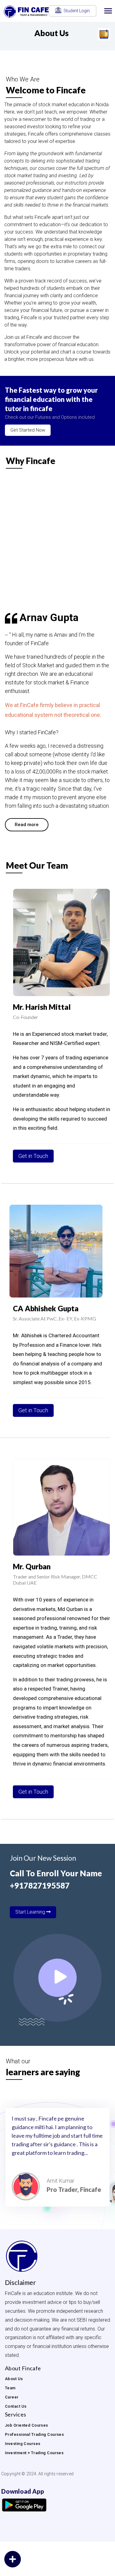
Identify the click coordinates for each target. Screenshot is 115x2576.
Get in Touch (33, 1156)
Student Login (76, 11)
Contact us (16, 2406)
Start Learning (31, 1912)
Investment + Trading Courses (34, 2453)
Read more (27, 825)
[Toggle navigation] (108, 11)
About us (14, 2379)
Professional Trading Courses (34, 2434)
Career (12, 2397)
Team (10, 2388)
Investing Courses (23, 2444)
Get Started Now (28, 430)
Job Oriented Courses (27, 2425)
